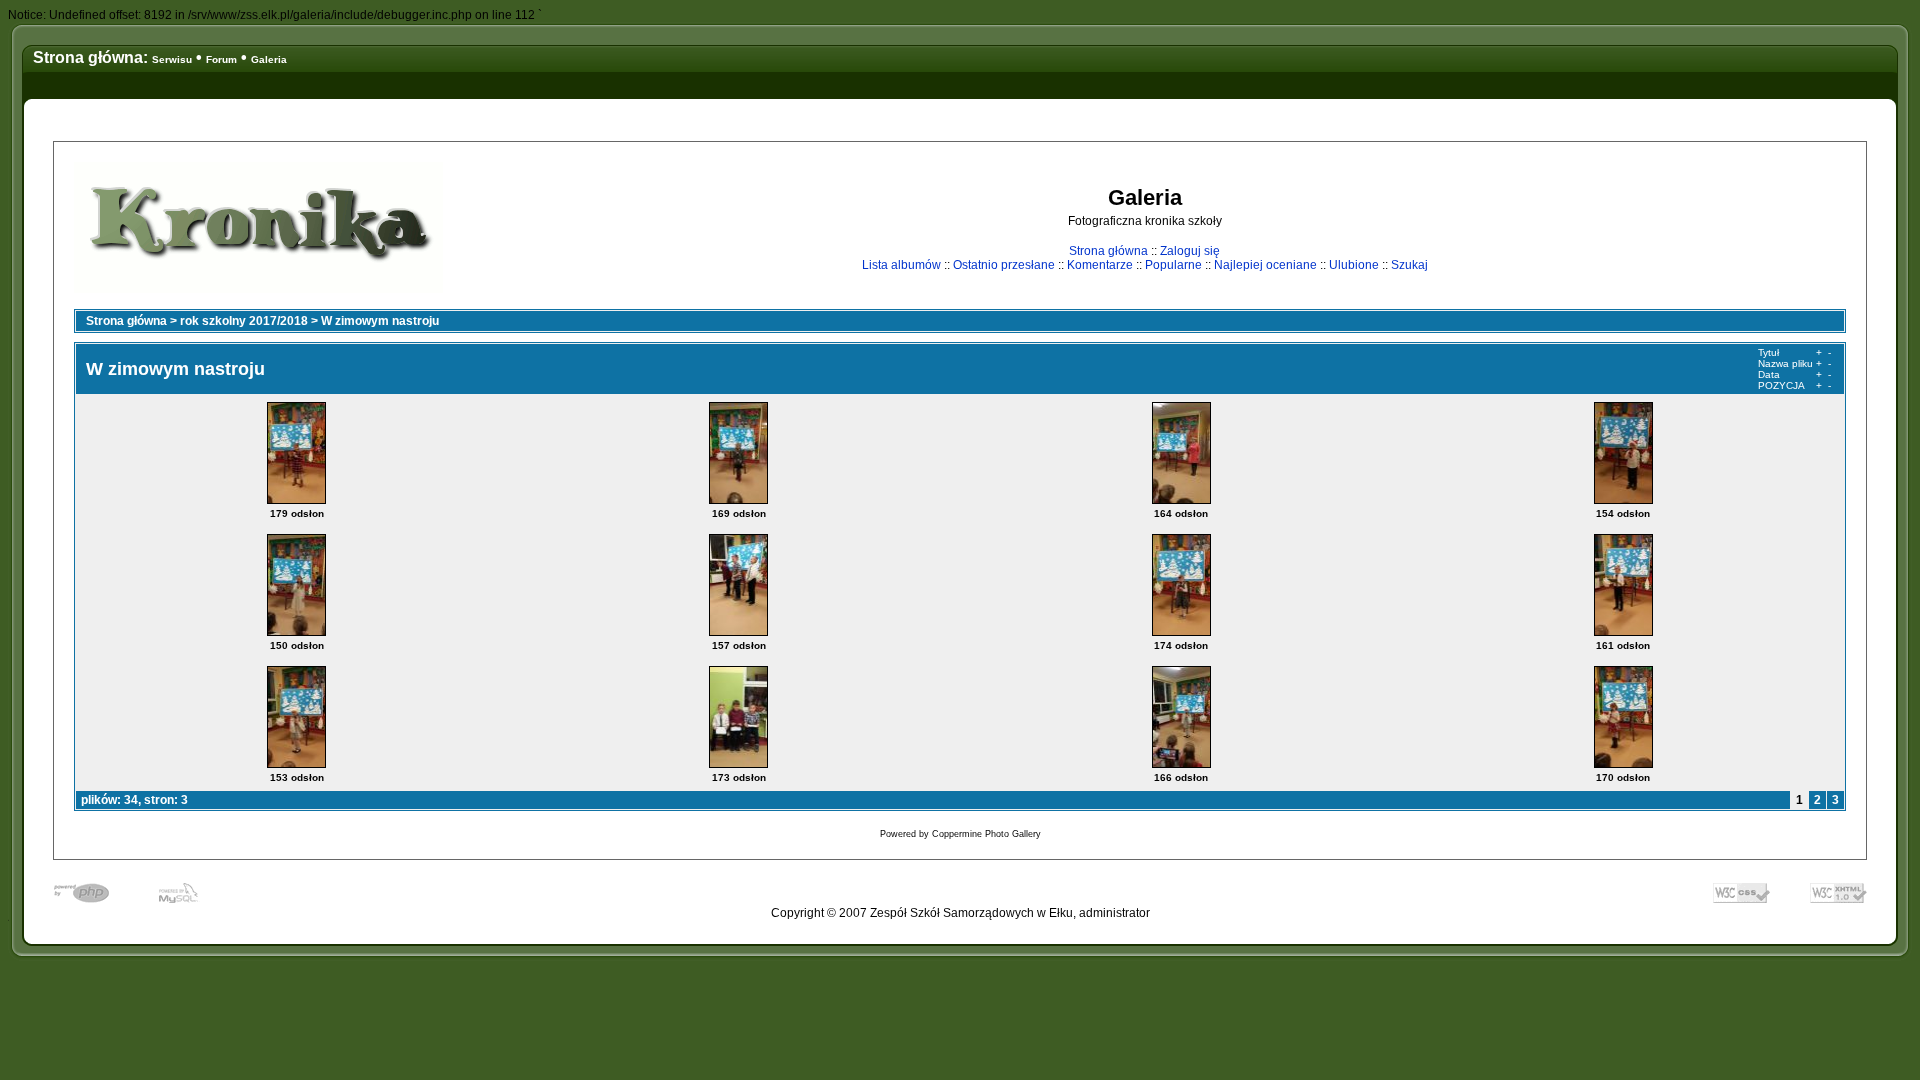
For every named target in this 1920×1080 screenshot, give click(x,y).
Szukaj (1409, 265)
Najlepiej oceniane (1265, 265)
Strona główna (1108, 251)
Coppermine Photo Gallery (986, 834)
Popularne (1173, 265)
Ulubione (1354, 265)
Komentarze (1100, 265)
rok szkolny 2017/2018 (244, 321)
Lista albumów (901, 265)
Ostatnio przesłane (1004, 265)
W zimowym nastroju (380, 321)
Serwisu (172, 59)
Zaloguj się (1190, 251)
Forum (221, 59)
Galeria (269, 59)
